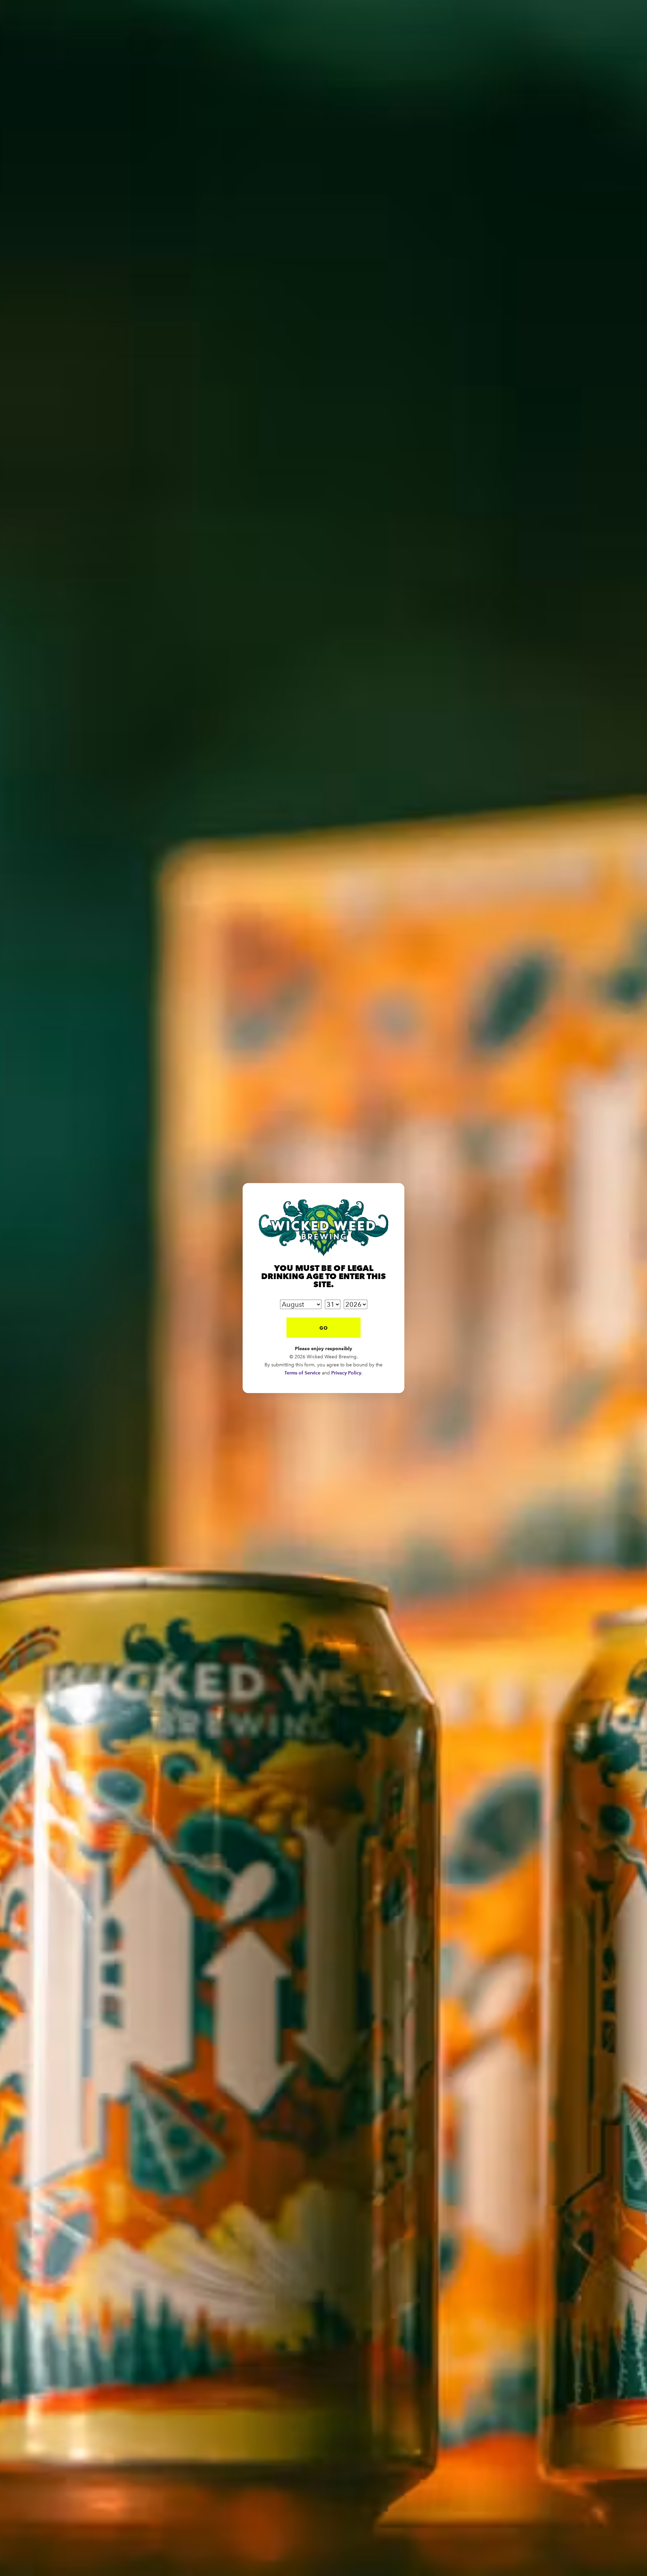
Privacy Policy (346, 1373)
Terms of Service (302, 1373)
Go (324, 1328)
